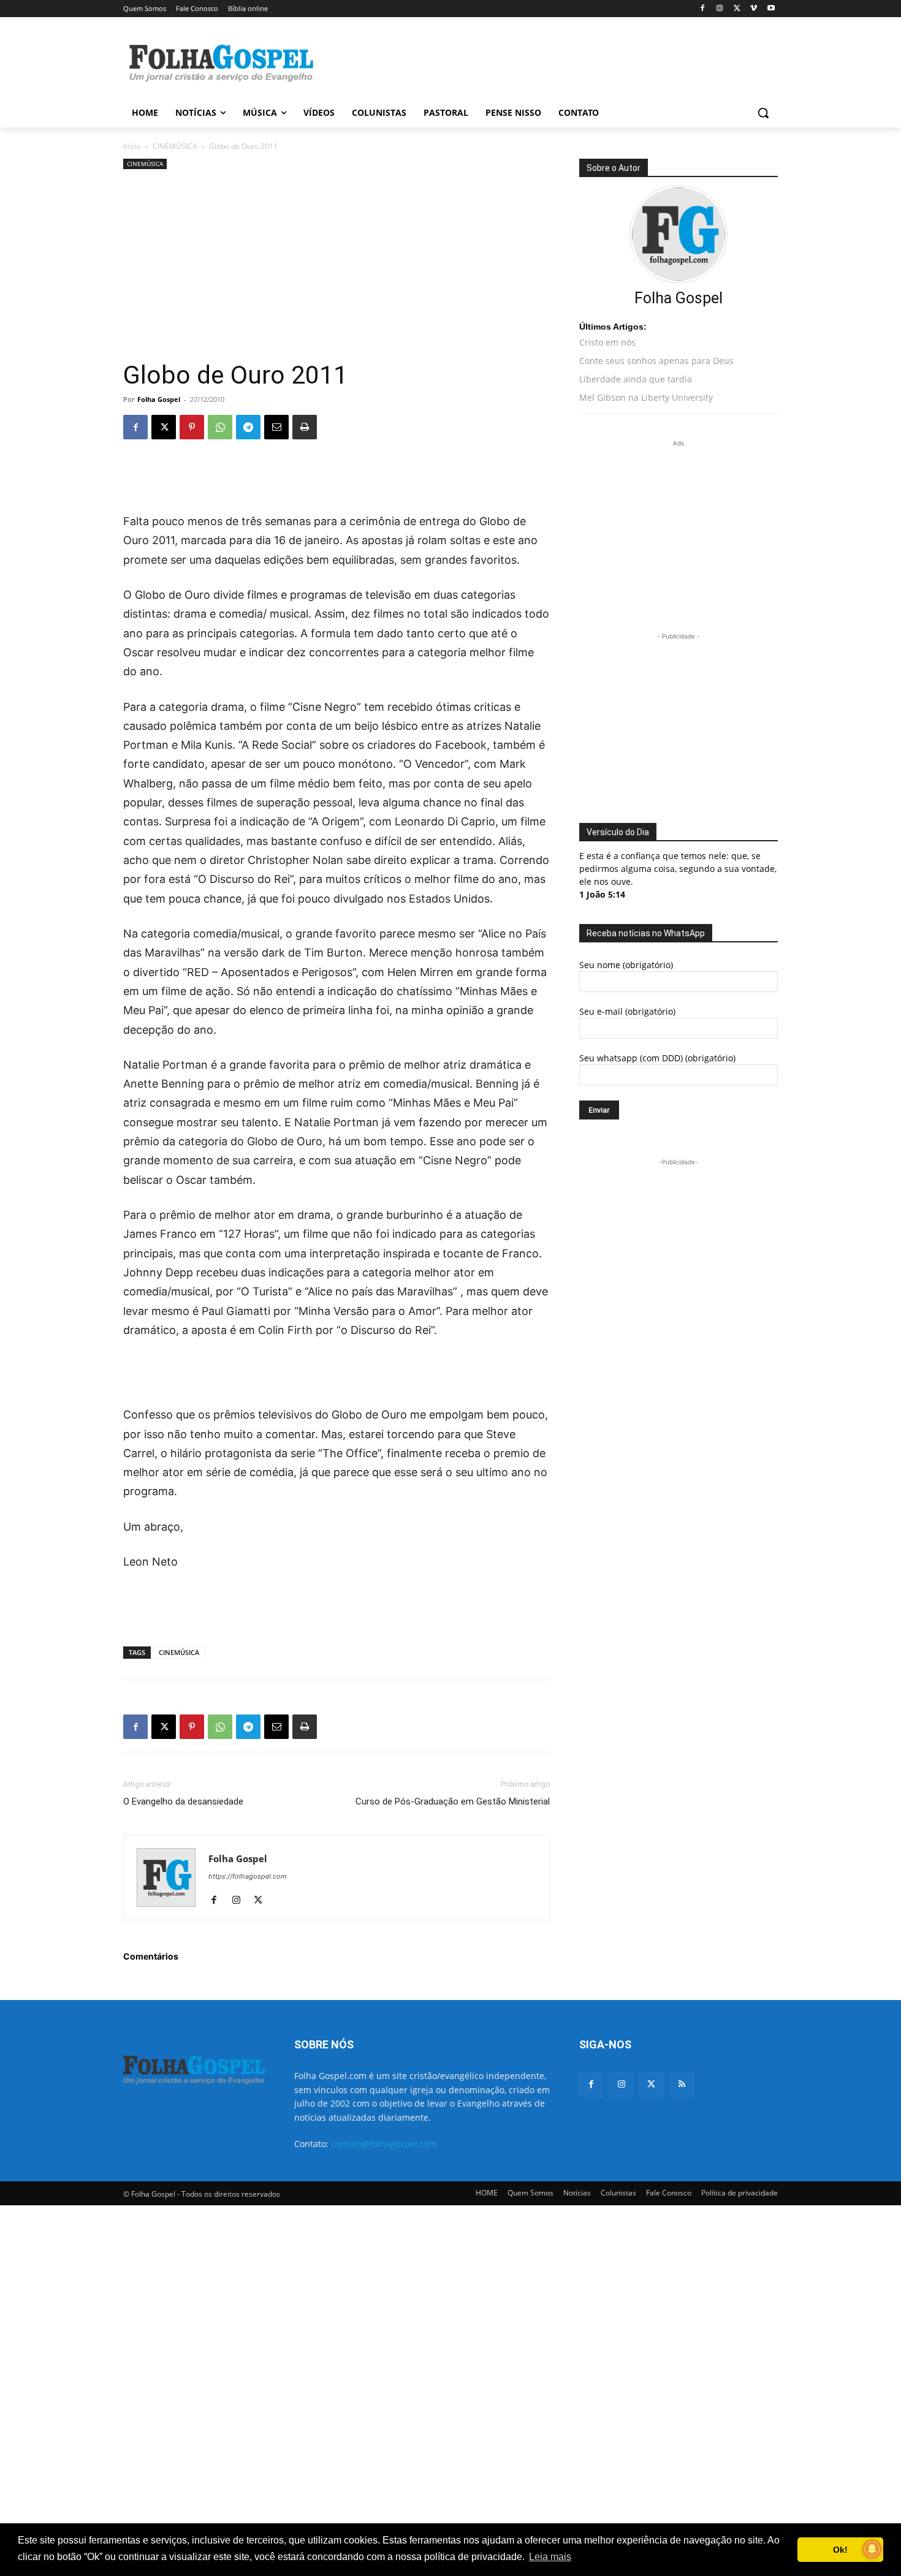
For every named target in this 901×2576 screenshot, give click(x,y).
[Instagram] (720, 9)
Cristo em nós (607, 342)
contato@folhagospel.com (384, 2144)
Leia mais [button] (550, 2557)
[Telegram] (248, 427)
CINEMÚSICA (175, 146)
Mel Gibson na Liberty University (646, 397)
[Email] (276, 427)
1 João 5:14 (602, 894)
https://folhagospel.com (248, 1876)
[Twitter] (651, 2084)
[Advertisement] (542, 62)
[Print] (305, 427)
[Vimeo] (754, 9)
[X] (737, 9)
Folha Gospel (159, 399)
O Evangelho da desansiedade (183, 1801)
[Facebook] (703, 9)
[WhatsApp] (220, 427)
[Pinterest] (192, 427)
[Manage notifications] (872, 2549)
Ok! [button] (840, 2550)
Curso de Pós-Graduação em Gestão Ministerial (453, 1801)
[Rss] (682, 2084)
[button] (763, 113)
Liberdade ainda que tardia (636, 379)
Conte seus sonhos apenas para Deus (656, 361)
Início (132, 146)
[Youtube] (771, 9)
